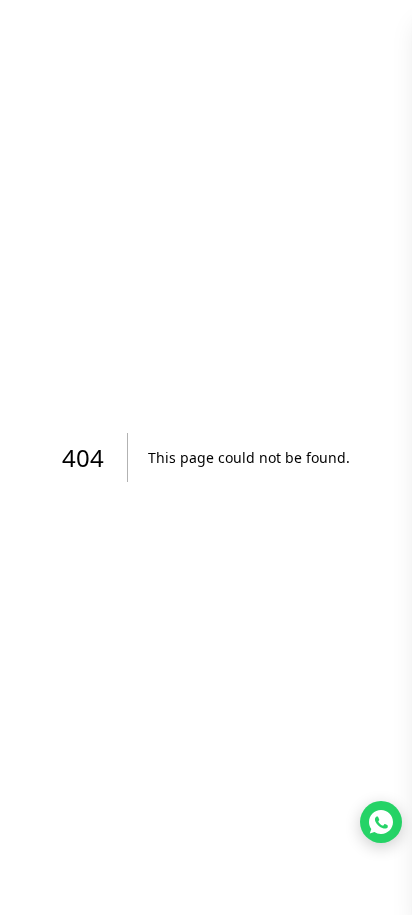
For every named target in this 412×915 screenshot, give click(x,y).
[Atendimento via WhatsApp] (381, 822)
